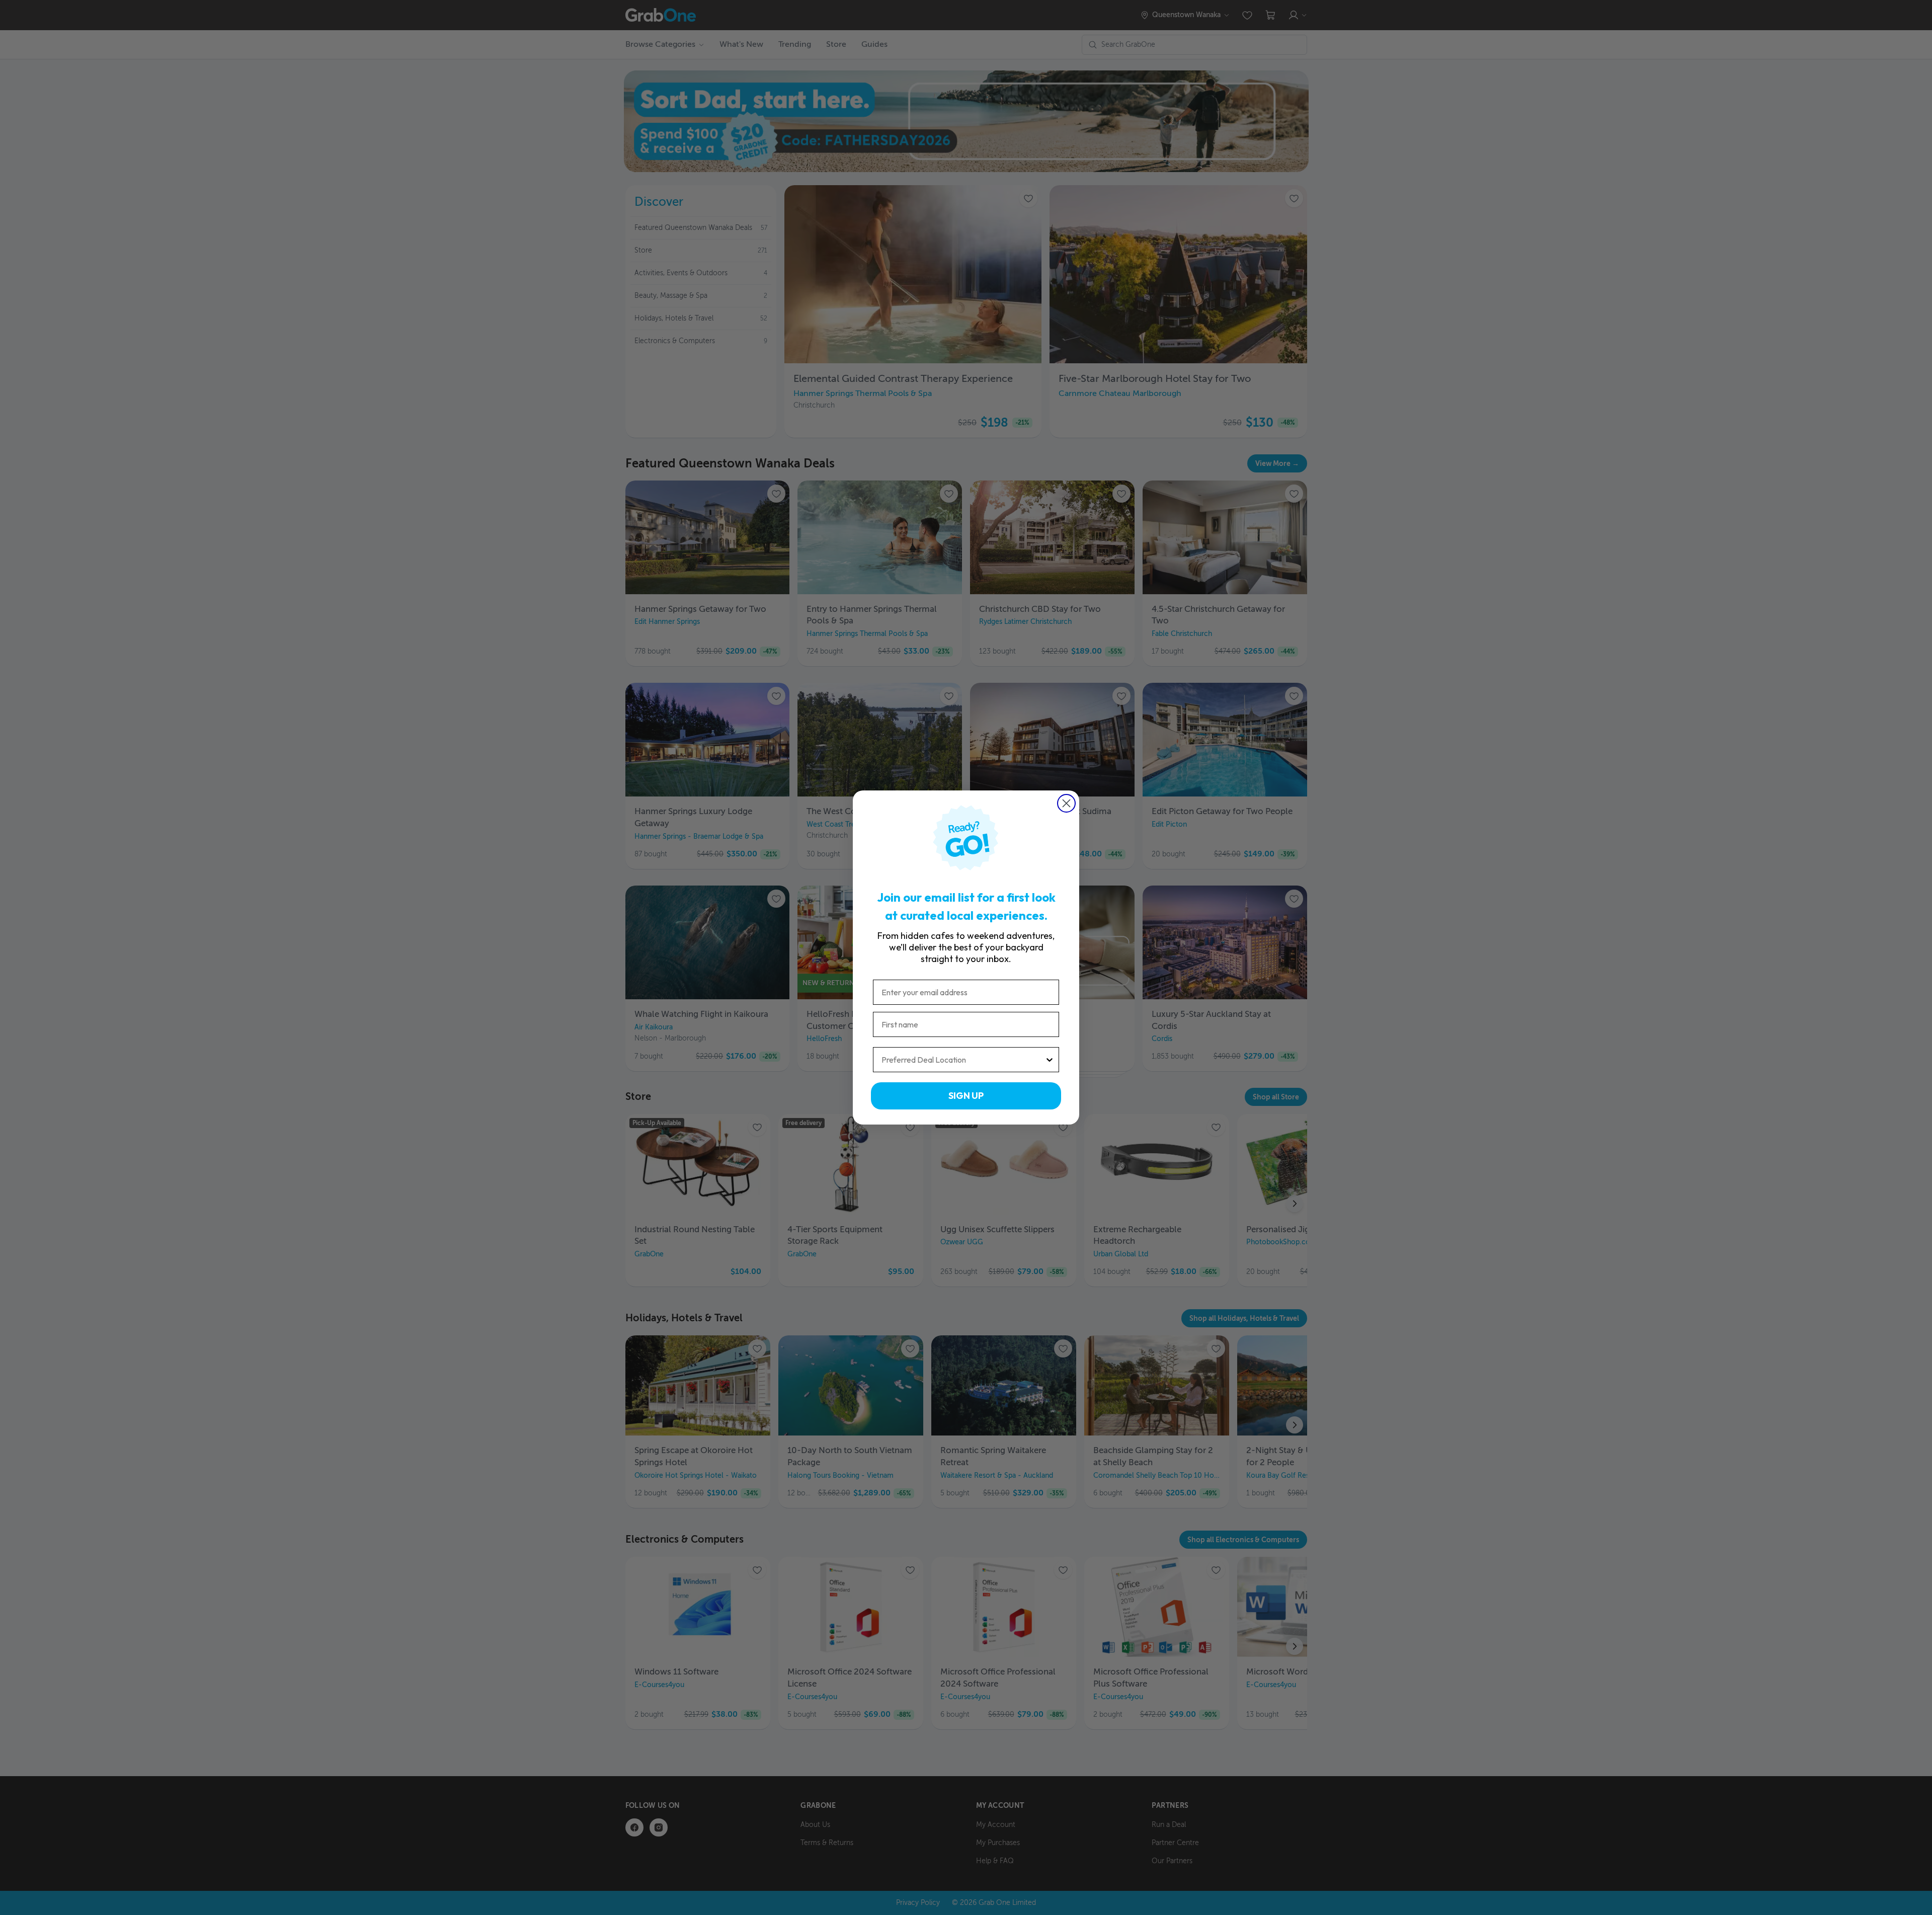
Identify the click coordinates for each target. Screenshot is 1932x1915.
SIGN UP (966, 1096)
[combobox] (963, 1060)
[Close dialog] (1066, 803)
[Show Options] (1050, 1060)
